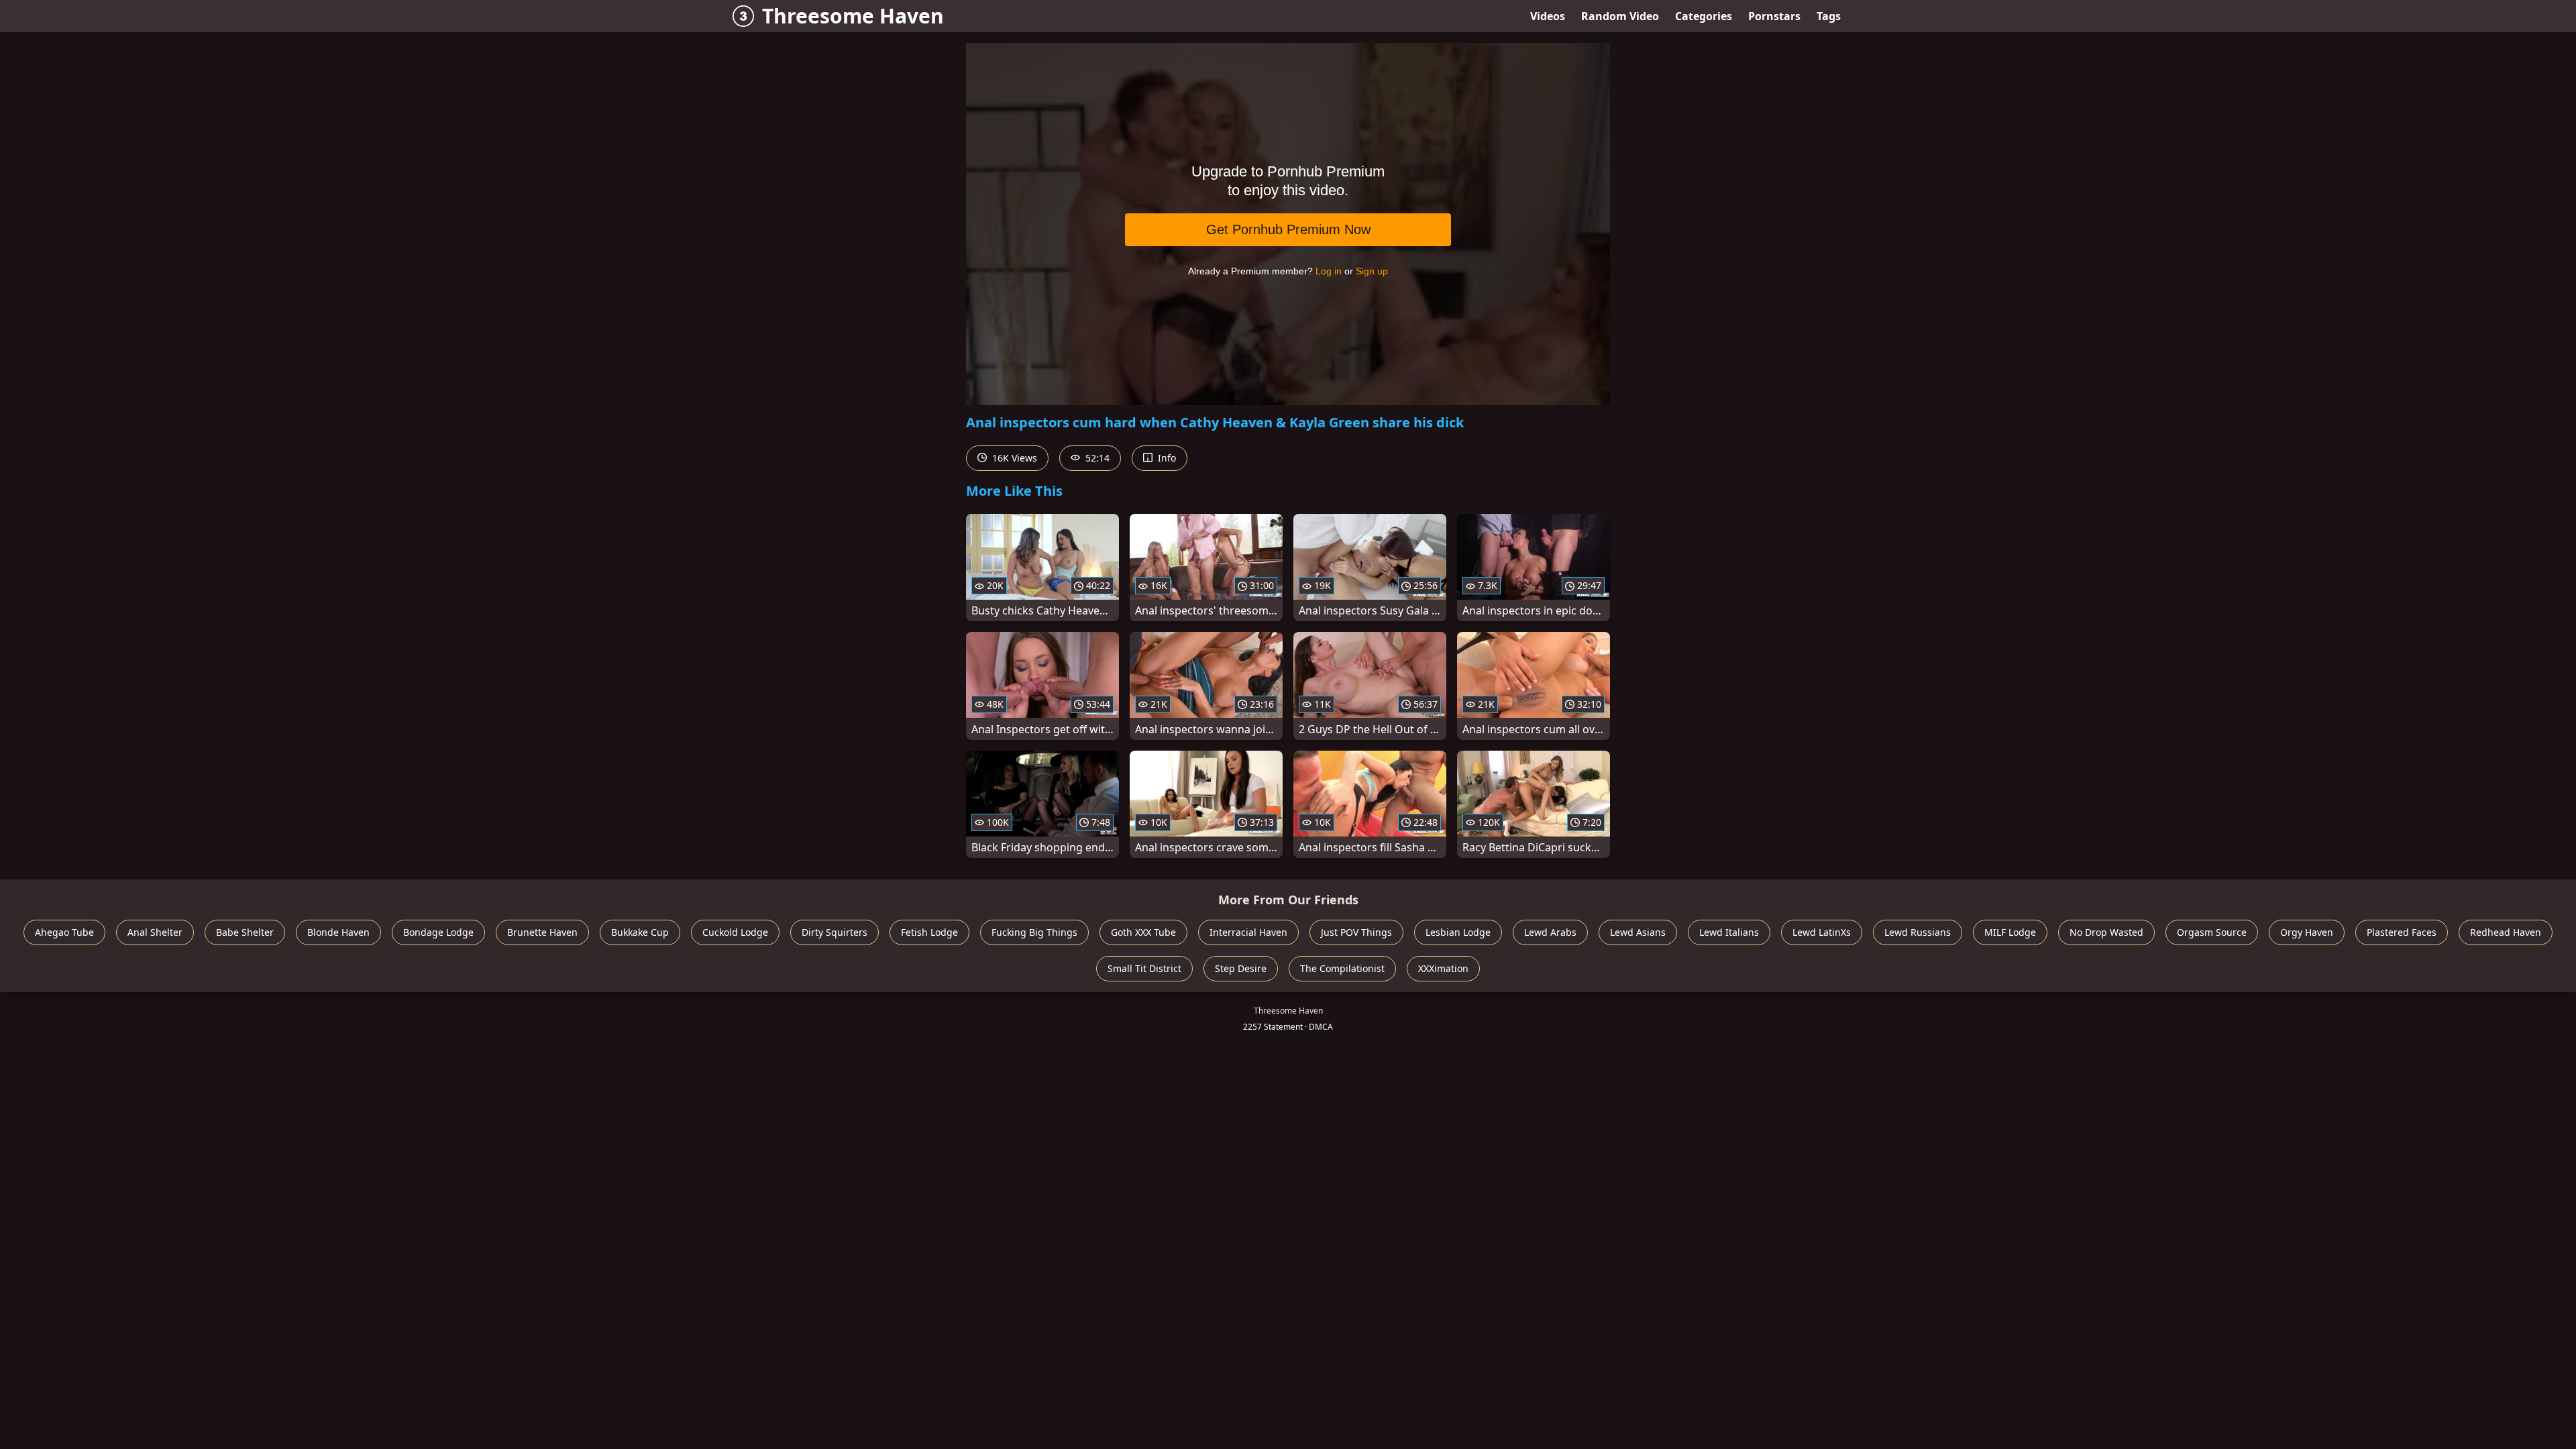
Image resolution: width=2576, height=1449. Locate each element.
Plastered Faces (2402, 932)
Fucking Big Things (1034, 932)
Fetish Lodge (929, 932)
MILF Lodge (2010, 932)
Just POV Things (1356, 932)
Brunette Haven (542, 932)
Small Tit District (1144, 968)
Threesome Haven (853, 16)
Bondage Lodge (438, 932)
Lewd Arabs (1550, 932)
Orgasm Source (2212, 932)
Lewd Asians (1638, 932)
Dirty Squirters (835, 932)
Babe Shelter (245, 932)
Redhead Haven (2506, 932)
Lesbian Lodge (1458, 932)
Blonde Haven (338, 932)
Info (1166, 458)
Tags (1829, 16)
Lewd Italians (1729, 932)
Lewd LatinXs (1822, 932)
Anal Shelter (155, 932)
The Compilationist (1342, 968)
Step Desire (1241, 968)
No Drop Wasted (2106, 932)
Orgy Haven (2307, 932)
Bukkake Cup (640, 932)
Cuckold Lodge (735, 932)
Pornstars (1774, 16)
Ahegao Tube (64, 932)
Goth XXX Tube (1143, 932)
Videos (1548, 16)
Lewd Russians (1918, 932)
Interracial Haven (1248, 932)
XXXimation (1443, 968)
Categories (1704, 16)
